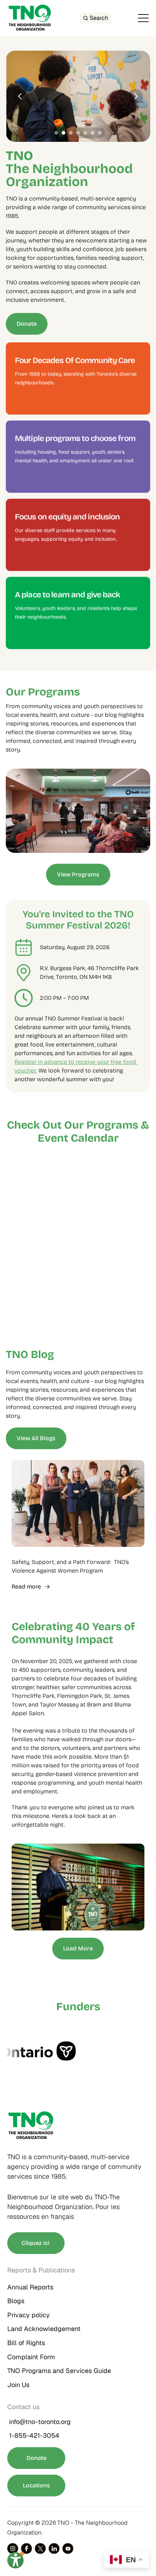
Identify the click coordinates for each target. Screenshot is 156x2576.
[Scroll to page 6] (93, 133)
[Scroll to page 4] (78, 133)
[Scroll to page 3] (71, 133)
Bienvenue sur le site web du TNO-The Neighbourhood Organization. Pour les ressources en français (64, 2207)
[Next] (136, 96)
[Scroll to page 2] (63, 133)
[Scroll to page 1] (55, 133)
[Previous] (20, 96)
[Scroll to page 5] (85, 133)
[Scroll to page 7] (101, 133)
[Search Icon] (95, 18)
